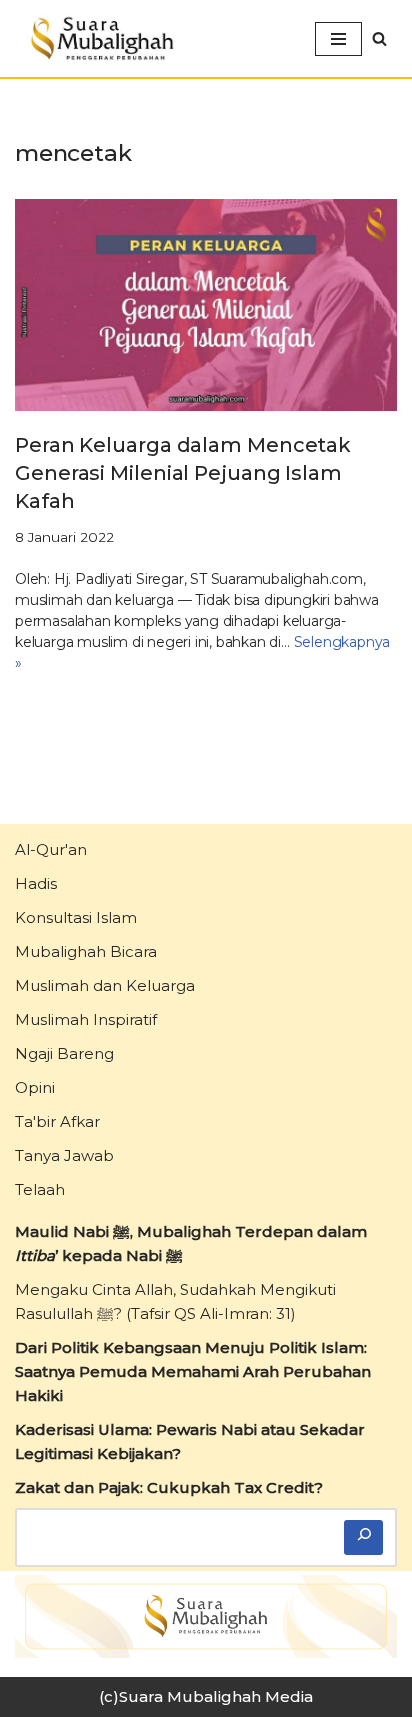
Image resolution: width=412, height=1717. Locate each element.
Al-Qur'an (51, 849)
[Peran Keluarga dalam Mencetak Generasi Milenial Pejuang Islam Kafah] (206, 305)
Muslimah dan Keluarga (105, 985)
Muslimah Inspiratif (86, 1019)
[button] (379, 38)
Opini (35, 1087)
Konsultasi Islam (76, 917)
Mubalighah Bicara (86, 951)
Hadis (36, 883)
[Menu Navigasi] (338, 39)
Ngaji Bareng (64, 1053)
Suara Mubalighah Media (216, 1696)
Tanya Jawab (64, 1155)
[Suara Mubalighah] (100, 38)
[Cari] (363, 1537)
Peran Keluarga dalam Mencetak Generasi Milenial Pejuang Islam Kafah (183, 473)
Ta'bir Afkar (57, 1121)
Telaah (40, 1189)
